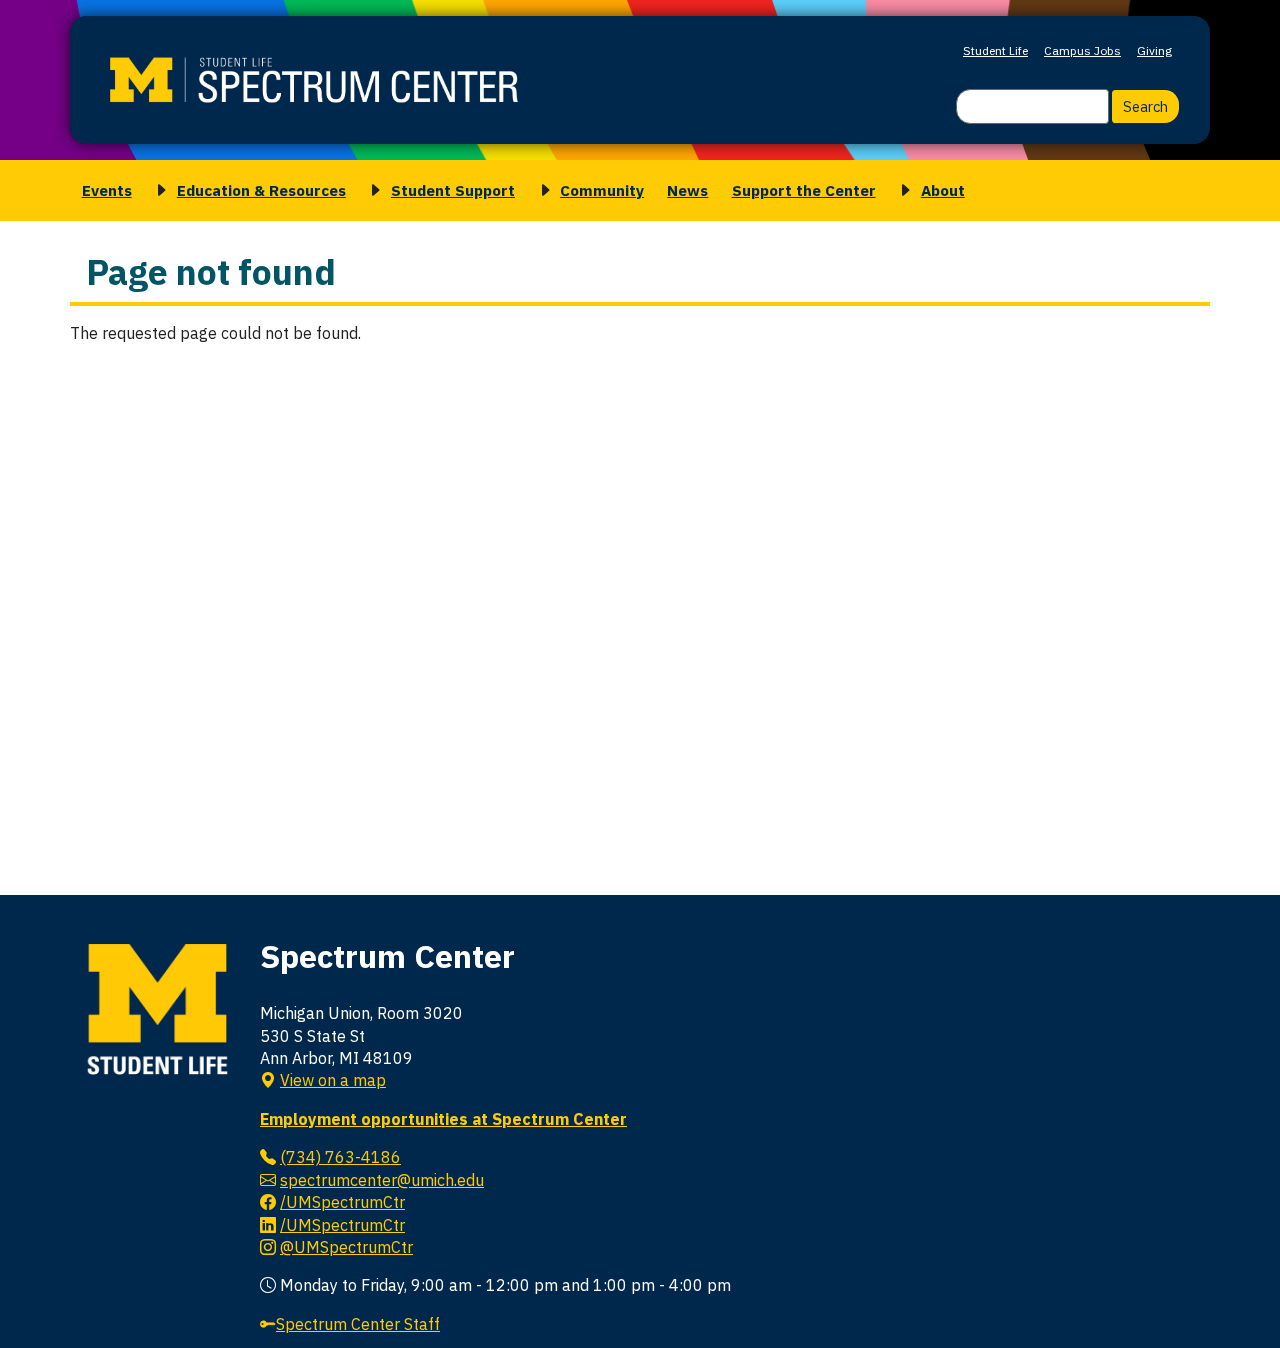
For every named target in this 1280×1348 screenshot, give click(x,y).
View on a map (333, 1080)
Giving (1154, 50)
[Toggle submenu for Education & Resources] (158, 190)
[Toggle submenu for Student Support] (372, 190)
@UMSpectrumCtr (346, 1247)
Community (602, 190)
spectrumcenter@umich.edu (382, 1180)
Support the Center (804, 190)
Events (107, 190)
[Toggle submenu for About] (902, 190)
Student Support (453, 190)
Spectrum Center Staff (358, 1324)
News (687, 190)
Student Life (995, 50)
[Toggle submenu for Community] (542, 190)
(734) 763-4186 (340, 1157)
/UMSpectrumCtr (342, 1202)
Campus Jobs (1082, 50)
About (943, 190)
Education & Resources (261, 190)
